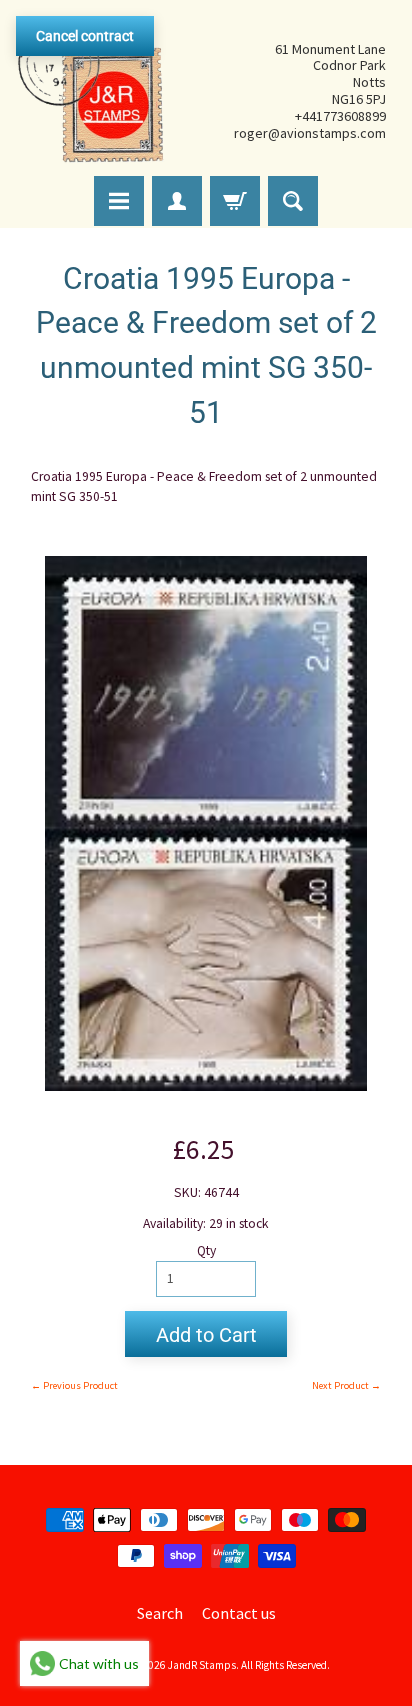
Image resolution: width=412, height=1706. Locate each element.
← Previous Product (74, 1385)
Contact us (239, 1613)
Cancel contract (85, 36)
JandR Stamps (202, 1665)
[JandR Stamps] (91, 91)
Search (160, 1613)
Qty (206, 1250)
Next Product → (346, 1385)
